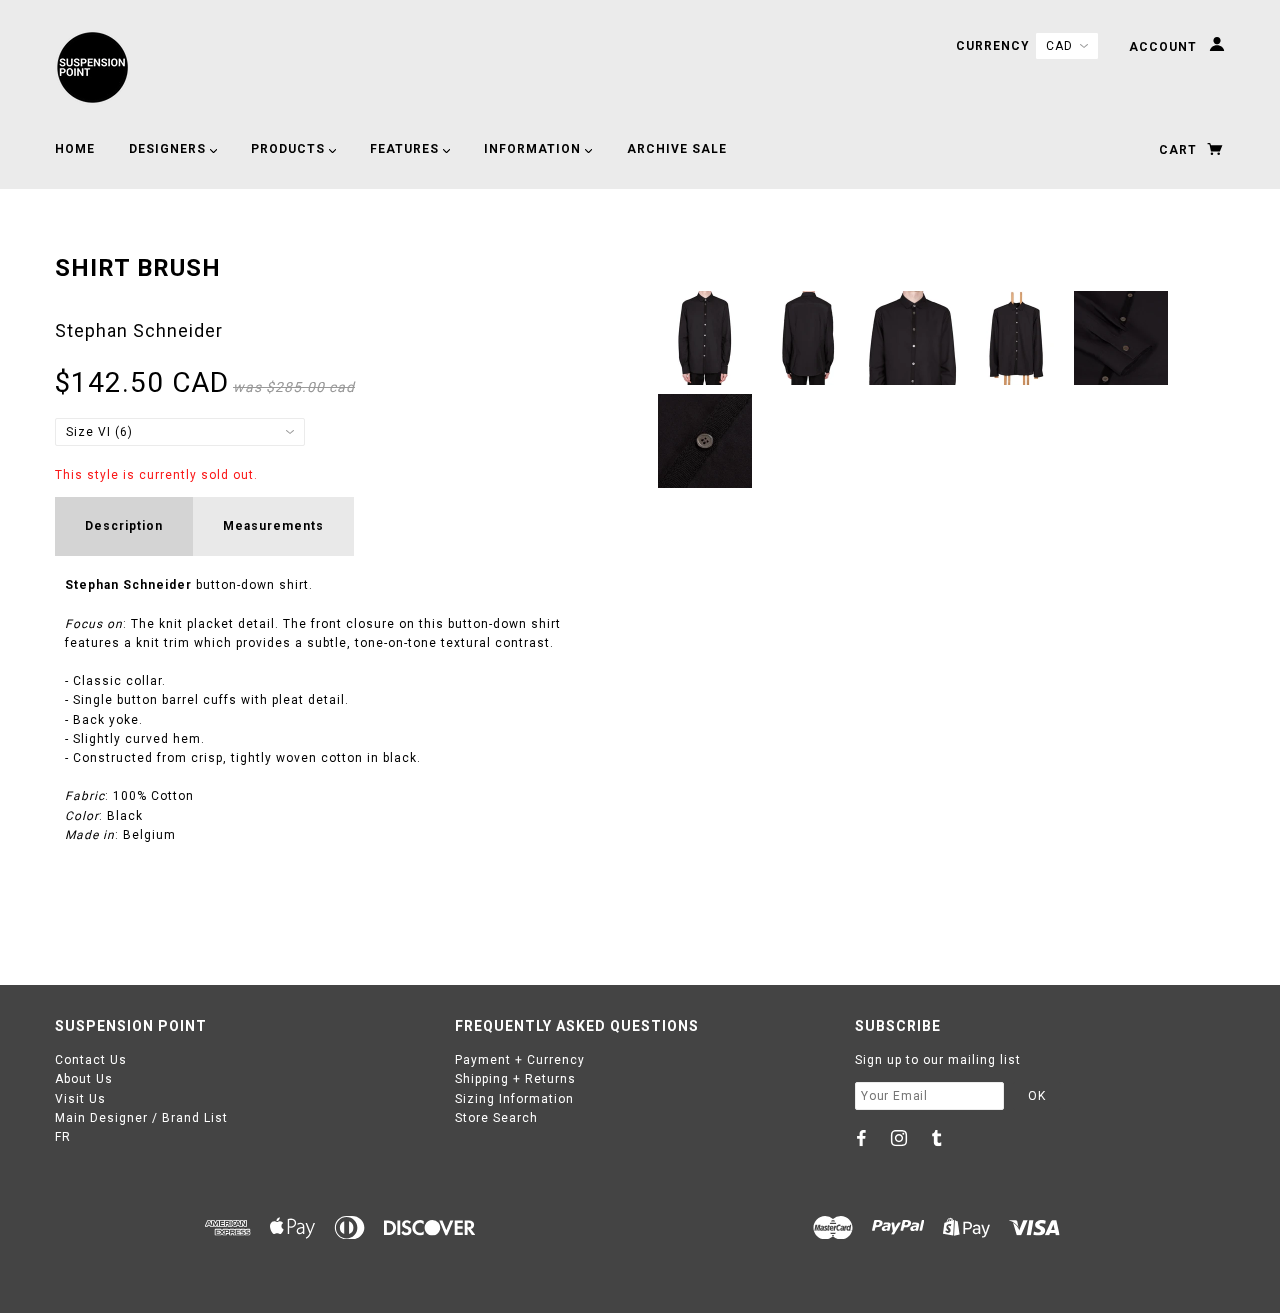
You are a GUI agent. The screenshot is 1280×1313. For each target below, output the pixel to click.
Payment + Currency (520, 1060)
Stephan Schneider (139, 330)
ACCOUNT (1165, 47)
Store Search (496, 1118)
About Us (84, 1079)
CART (1180, 150)
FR (63, 1137)
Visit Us (80, 1099)
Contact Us (91, 1060)
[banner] (92, 67)
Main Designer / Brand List (141, 1118)
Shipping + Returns (515, 1079)
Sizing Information (514, 1099)
